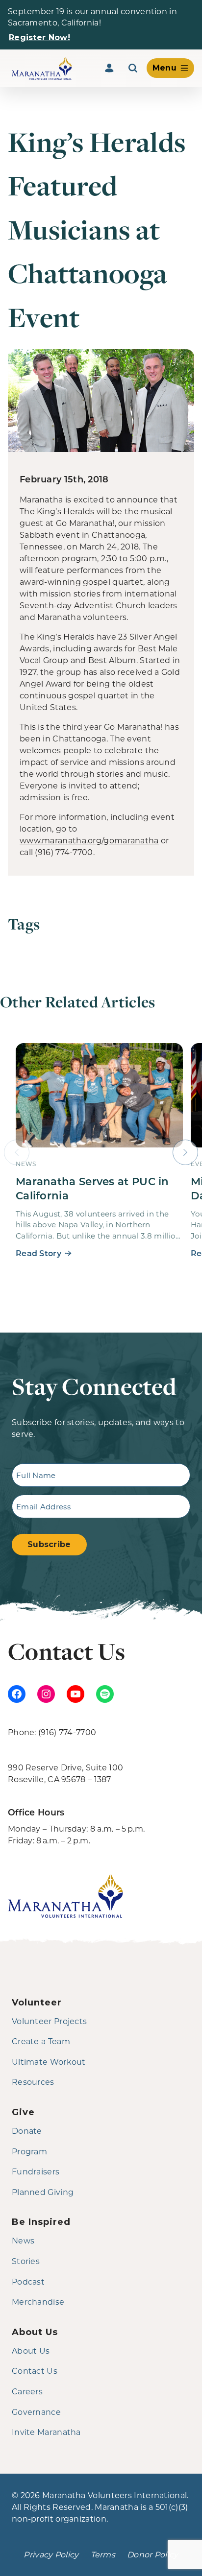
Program (29, 2151)
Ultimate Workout (49, 2062)
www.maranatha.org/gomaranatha (89, 840)
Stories (26, 2261)
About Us (31, 2350)
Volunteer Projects (49, 2021)
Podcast (28, 2281)
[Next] (185, 1152)
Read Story (38, 1253)
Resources (33, 2082)
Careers (27, 2391)
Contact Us (35, 2371)
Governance (36, 2412)
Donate (27, 2131)
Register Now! (39, 37)
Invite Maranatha (46, 2432)
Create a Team (41, 2041)
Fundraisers (36, 2171)
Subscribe (49, 1544)
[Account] (109, 68)
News (23, 2240)
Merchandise (38, 2302)
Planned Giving (43, 2192)
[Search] (133, 68)
